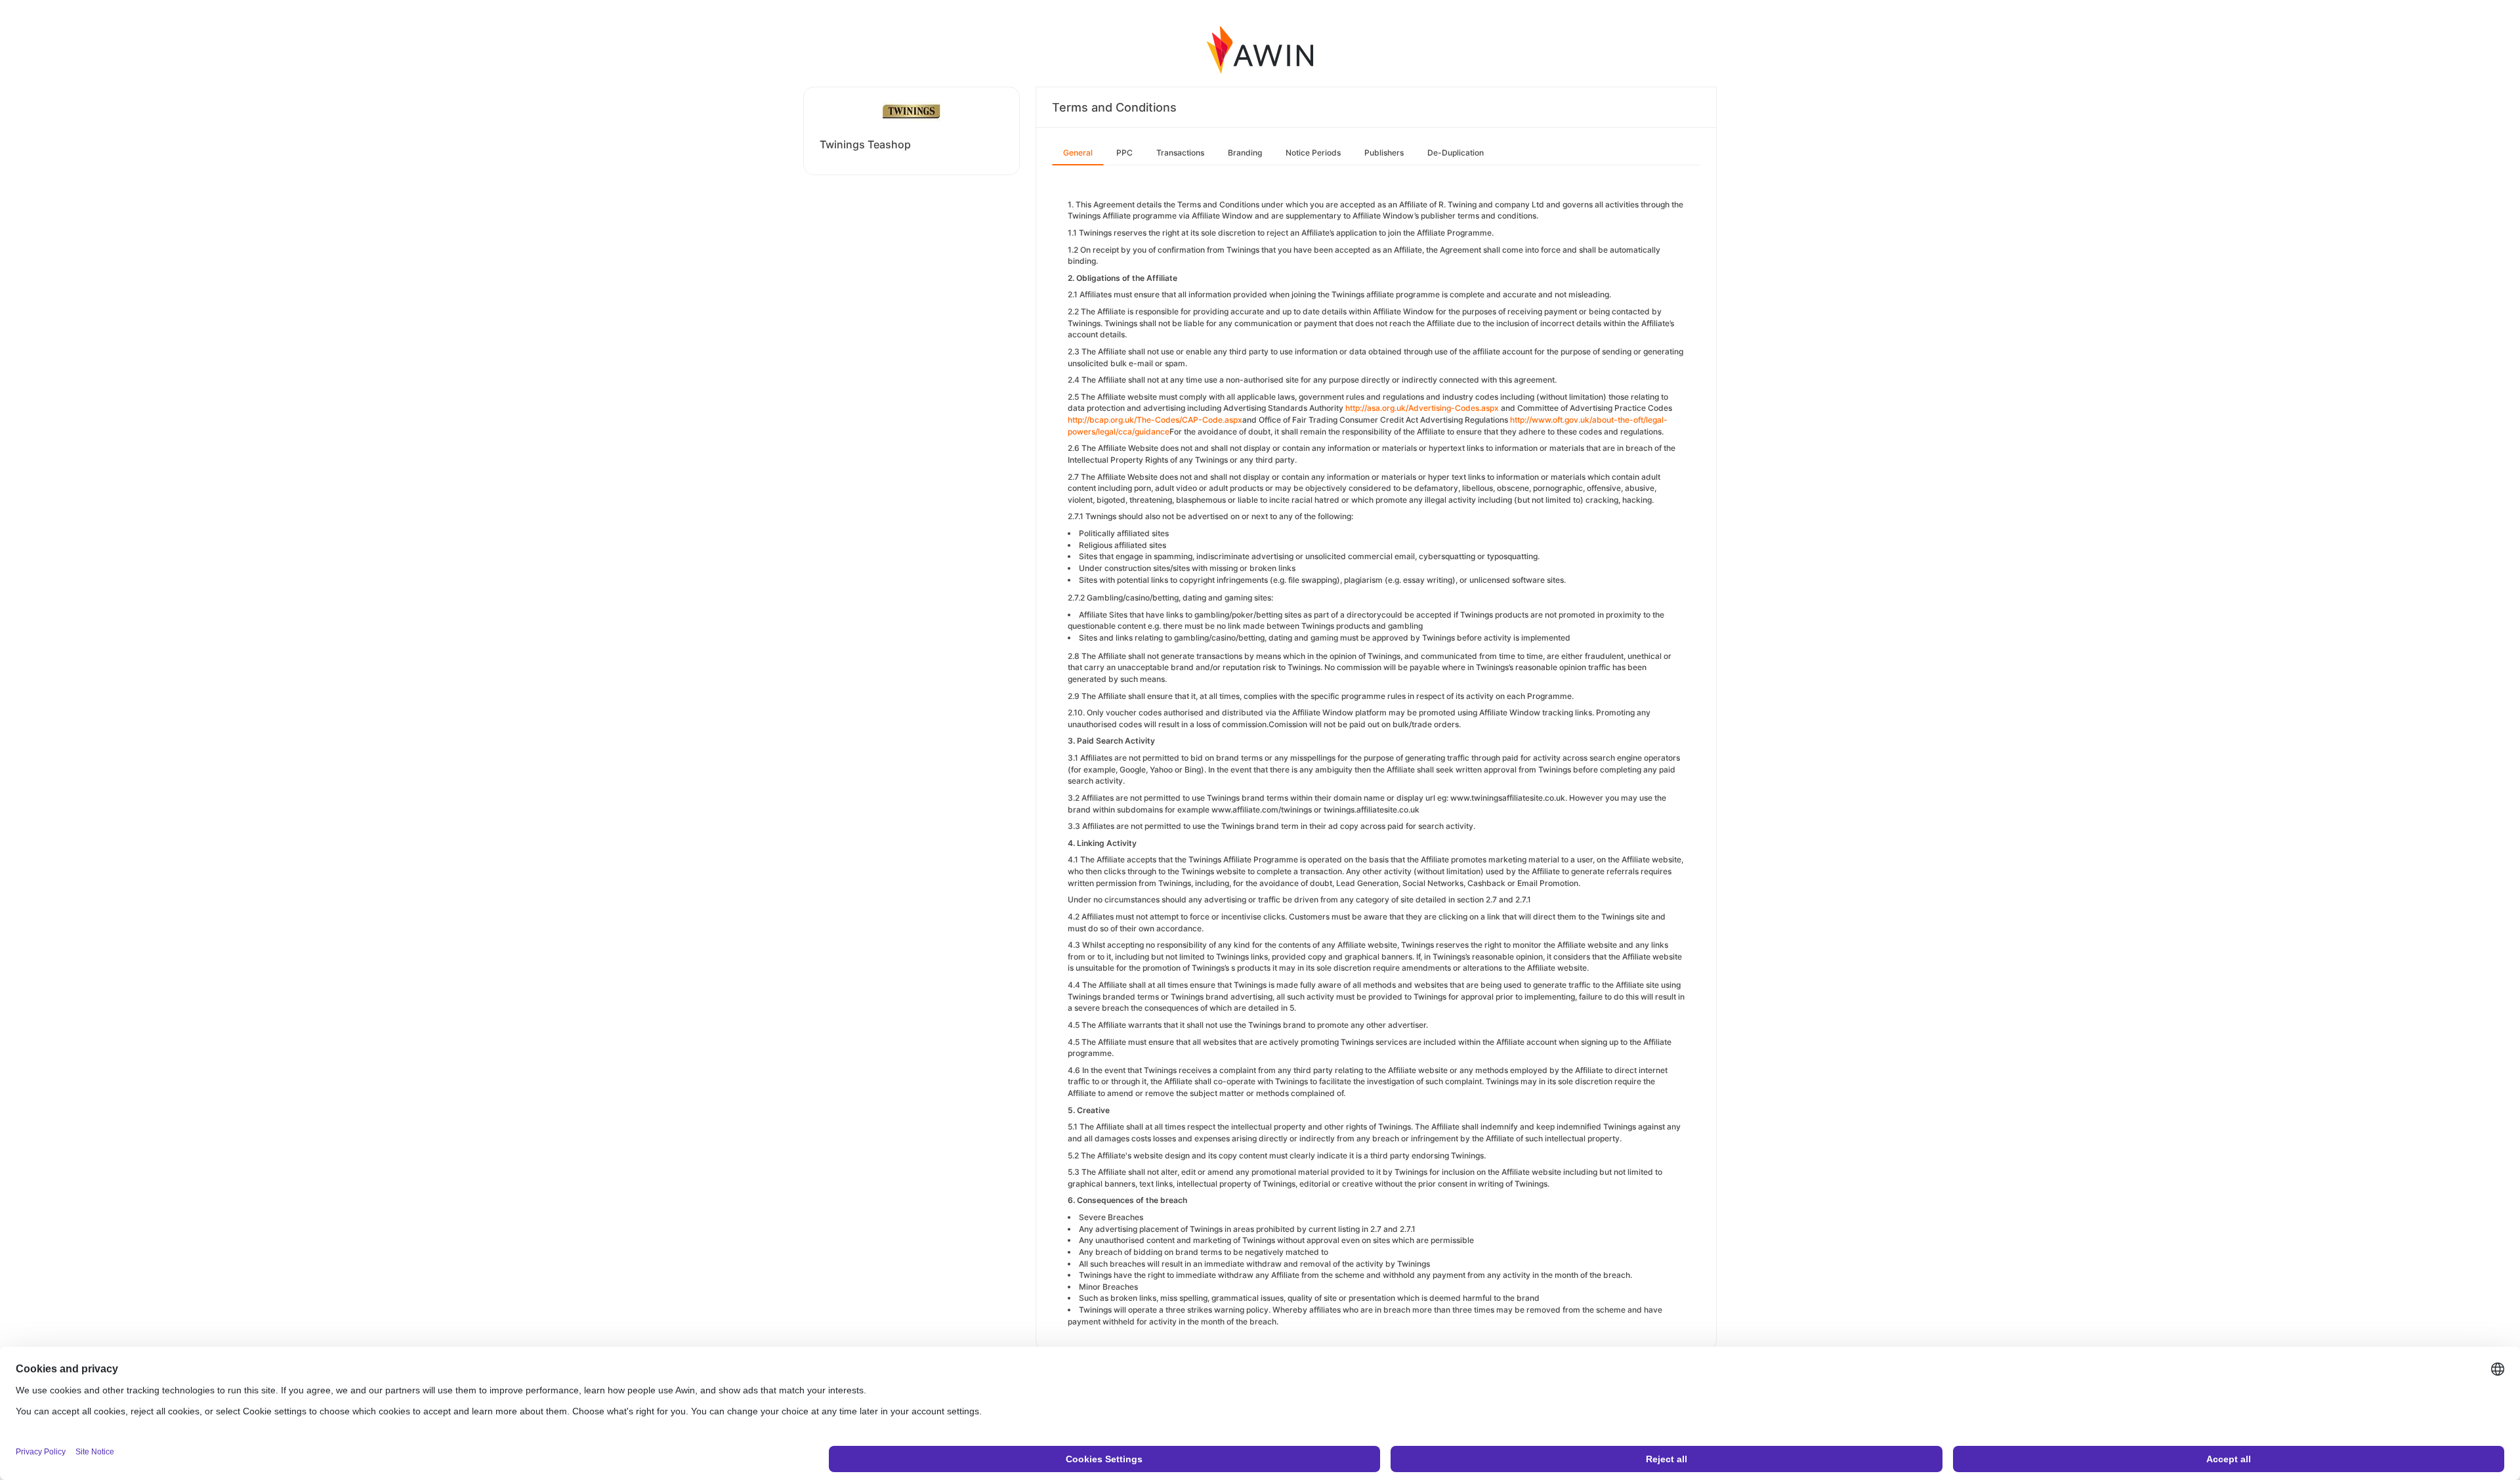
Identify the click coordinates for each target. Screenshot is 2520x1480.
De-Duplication (1456, 153)
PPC (1124, 153)
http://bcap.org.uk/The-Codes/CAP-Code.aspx (1155, 420)
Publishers (1384, 153)
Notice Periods (1313, 153)
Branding (1245, 153)
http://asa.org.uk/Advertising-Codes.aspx (1423, 408)
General (1078, 153)
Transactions (1180, 153)
